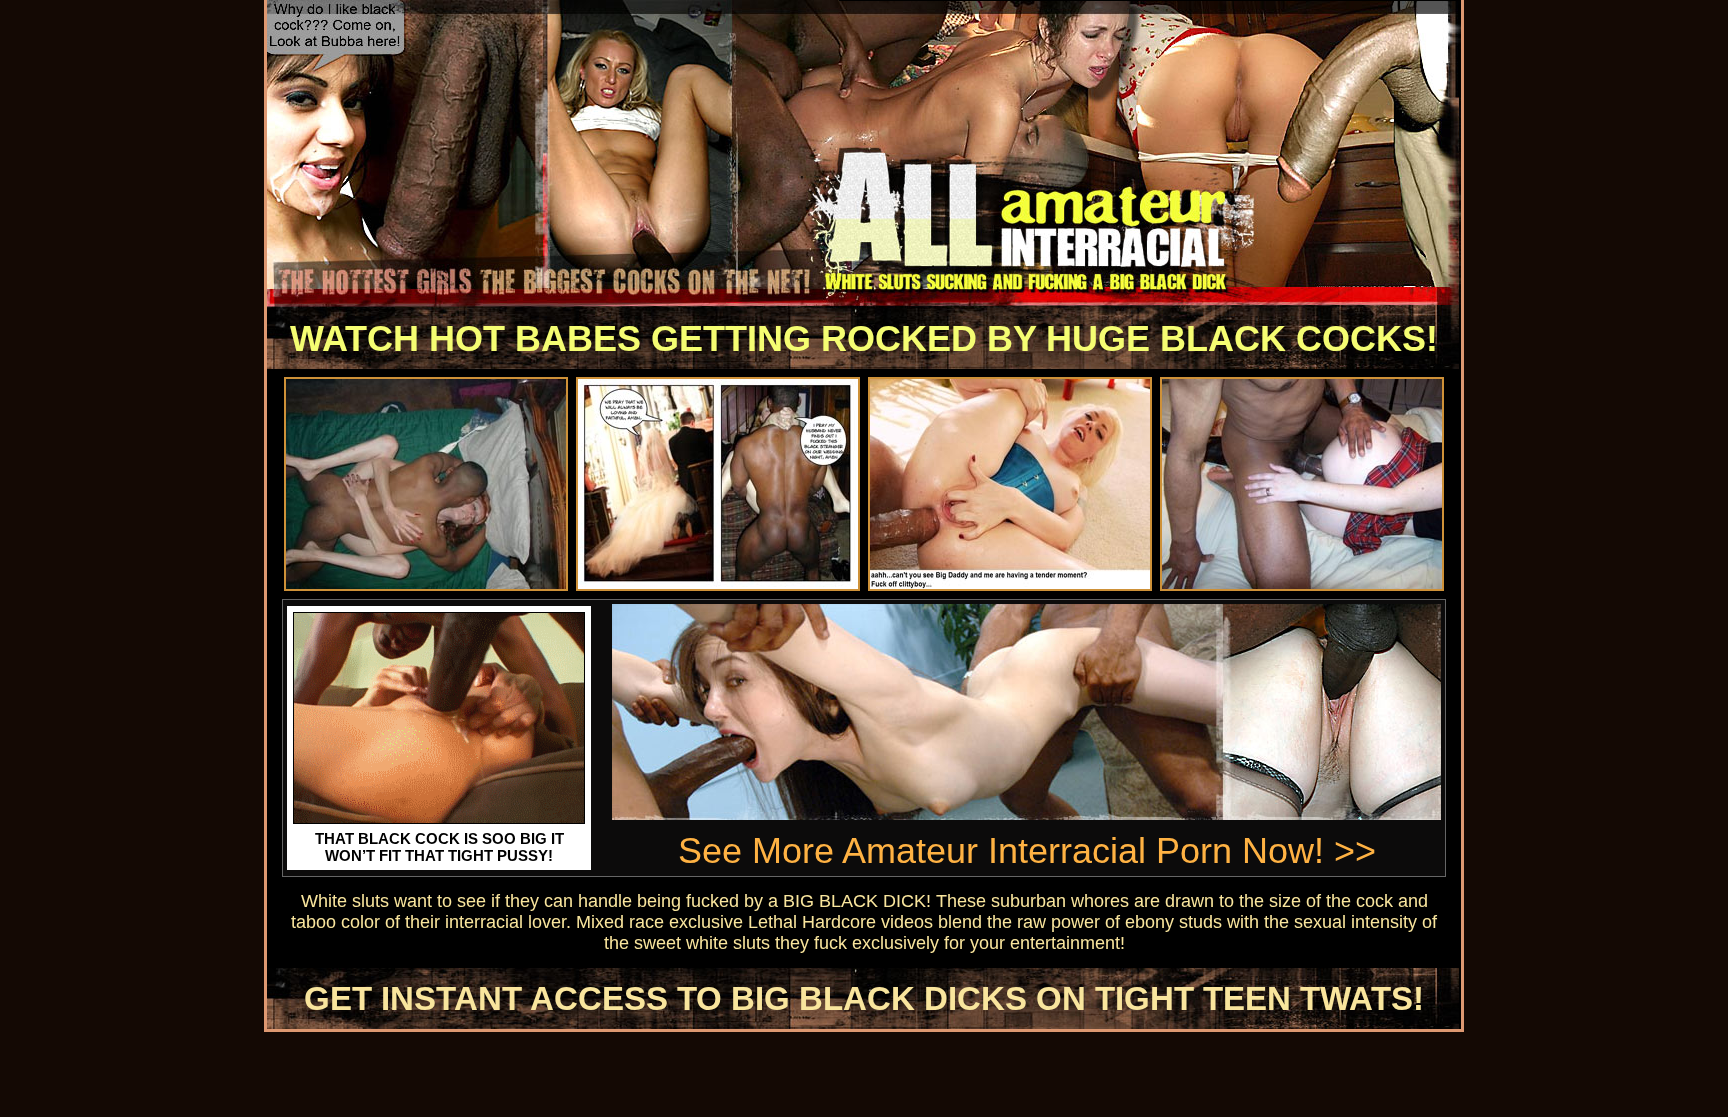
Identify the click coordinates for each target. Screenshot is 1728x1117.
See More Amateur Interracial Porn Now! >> (1027, 850)
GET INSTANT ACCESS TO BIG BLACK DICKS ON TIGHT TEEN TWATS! (864, 998)
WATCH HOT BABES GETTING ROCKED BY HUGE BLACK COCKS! (864, 338)
